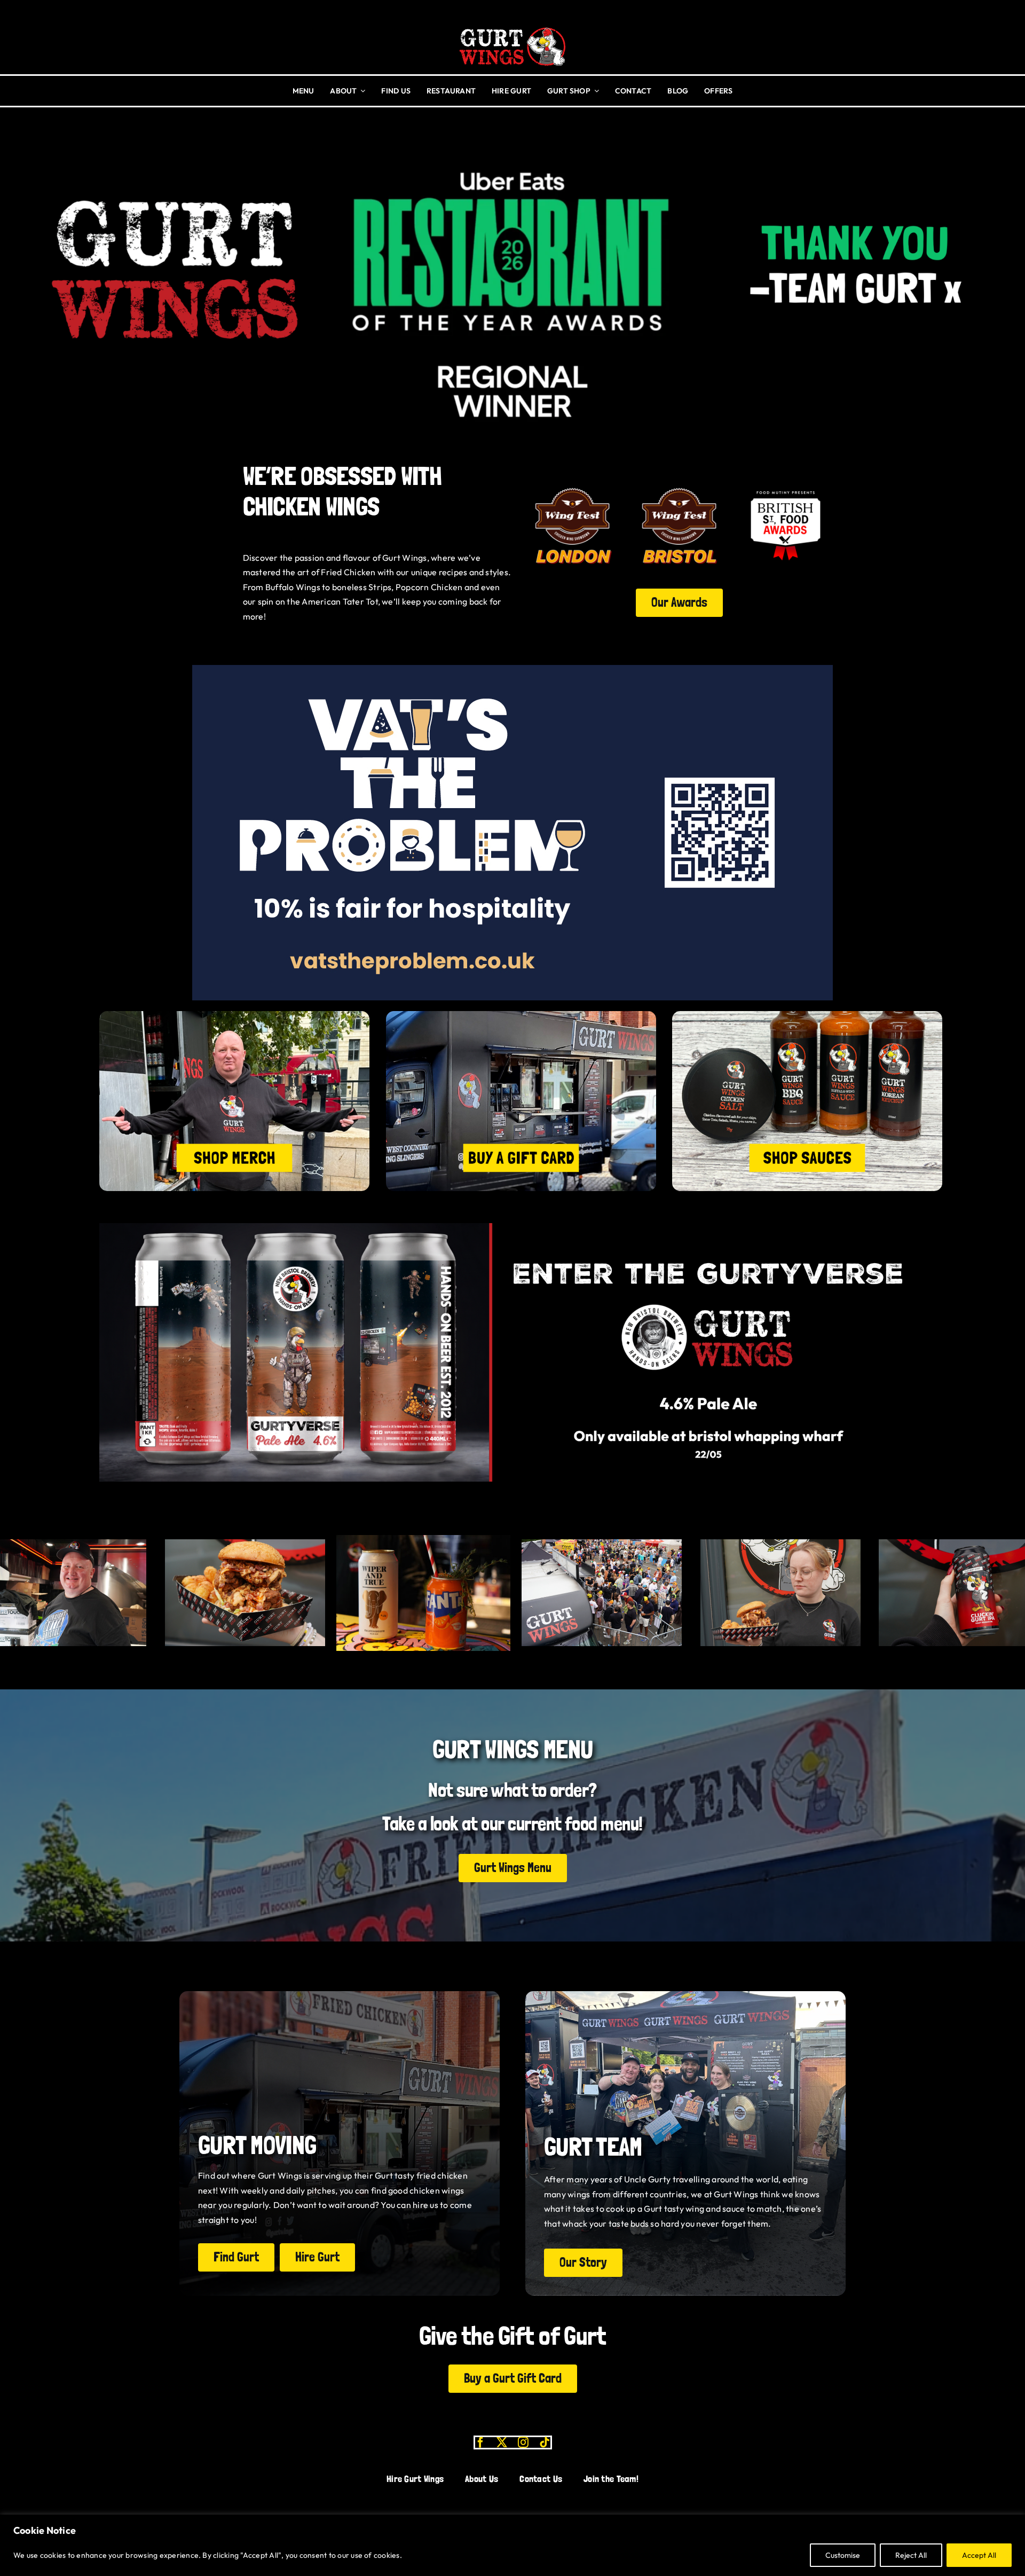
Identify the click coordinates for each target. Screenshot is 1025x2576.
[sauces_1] (807, 1015)
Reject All (911, 2555)
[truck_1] (521, 1015)
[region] (512, 2545)
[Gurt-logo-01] (512, 24)
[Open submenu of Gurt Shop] (595, 91)
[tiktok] (545, 2442)
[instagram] (523, 2442)
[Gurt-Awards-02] (573, 483)
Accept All (979, 2555)
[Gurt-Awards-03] (786, 483)
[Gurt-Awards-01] (679, 483)
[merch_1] (234, 1015)
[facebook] (480, 2442)
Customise (843, 2555)
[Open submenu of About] (361, 91)
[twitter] (502, 2442)
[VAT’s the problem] (512, 669)
